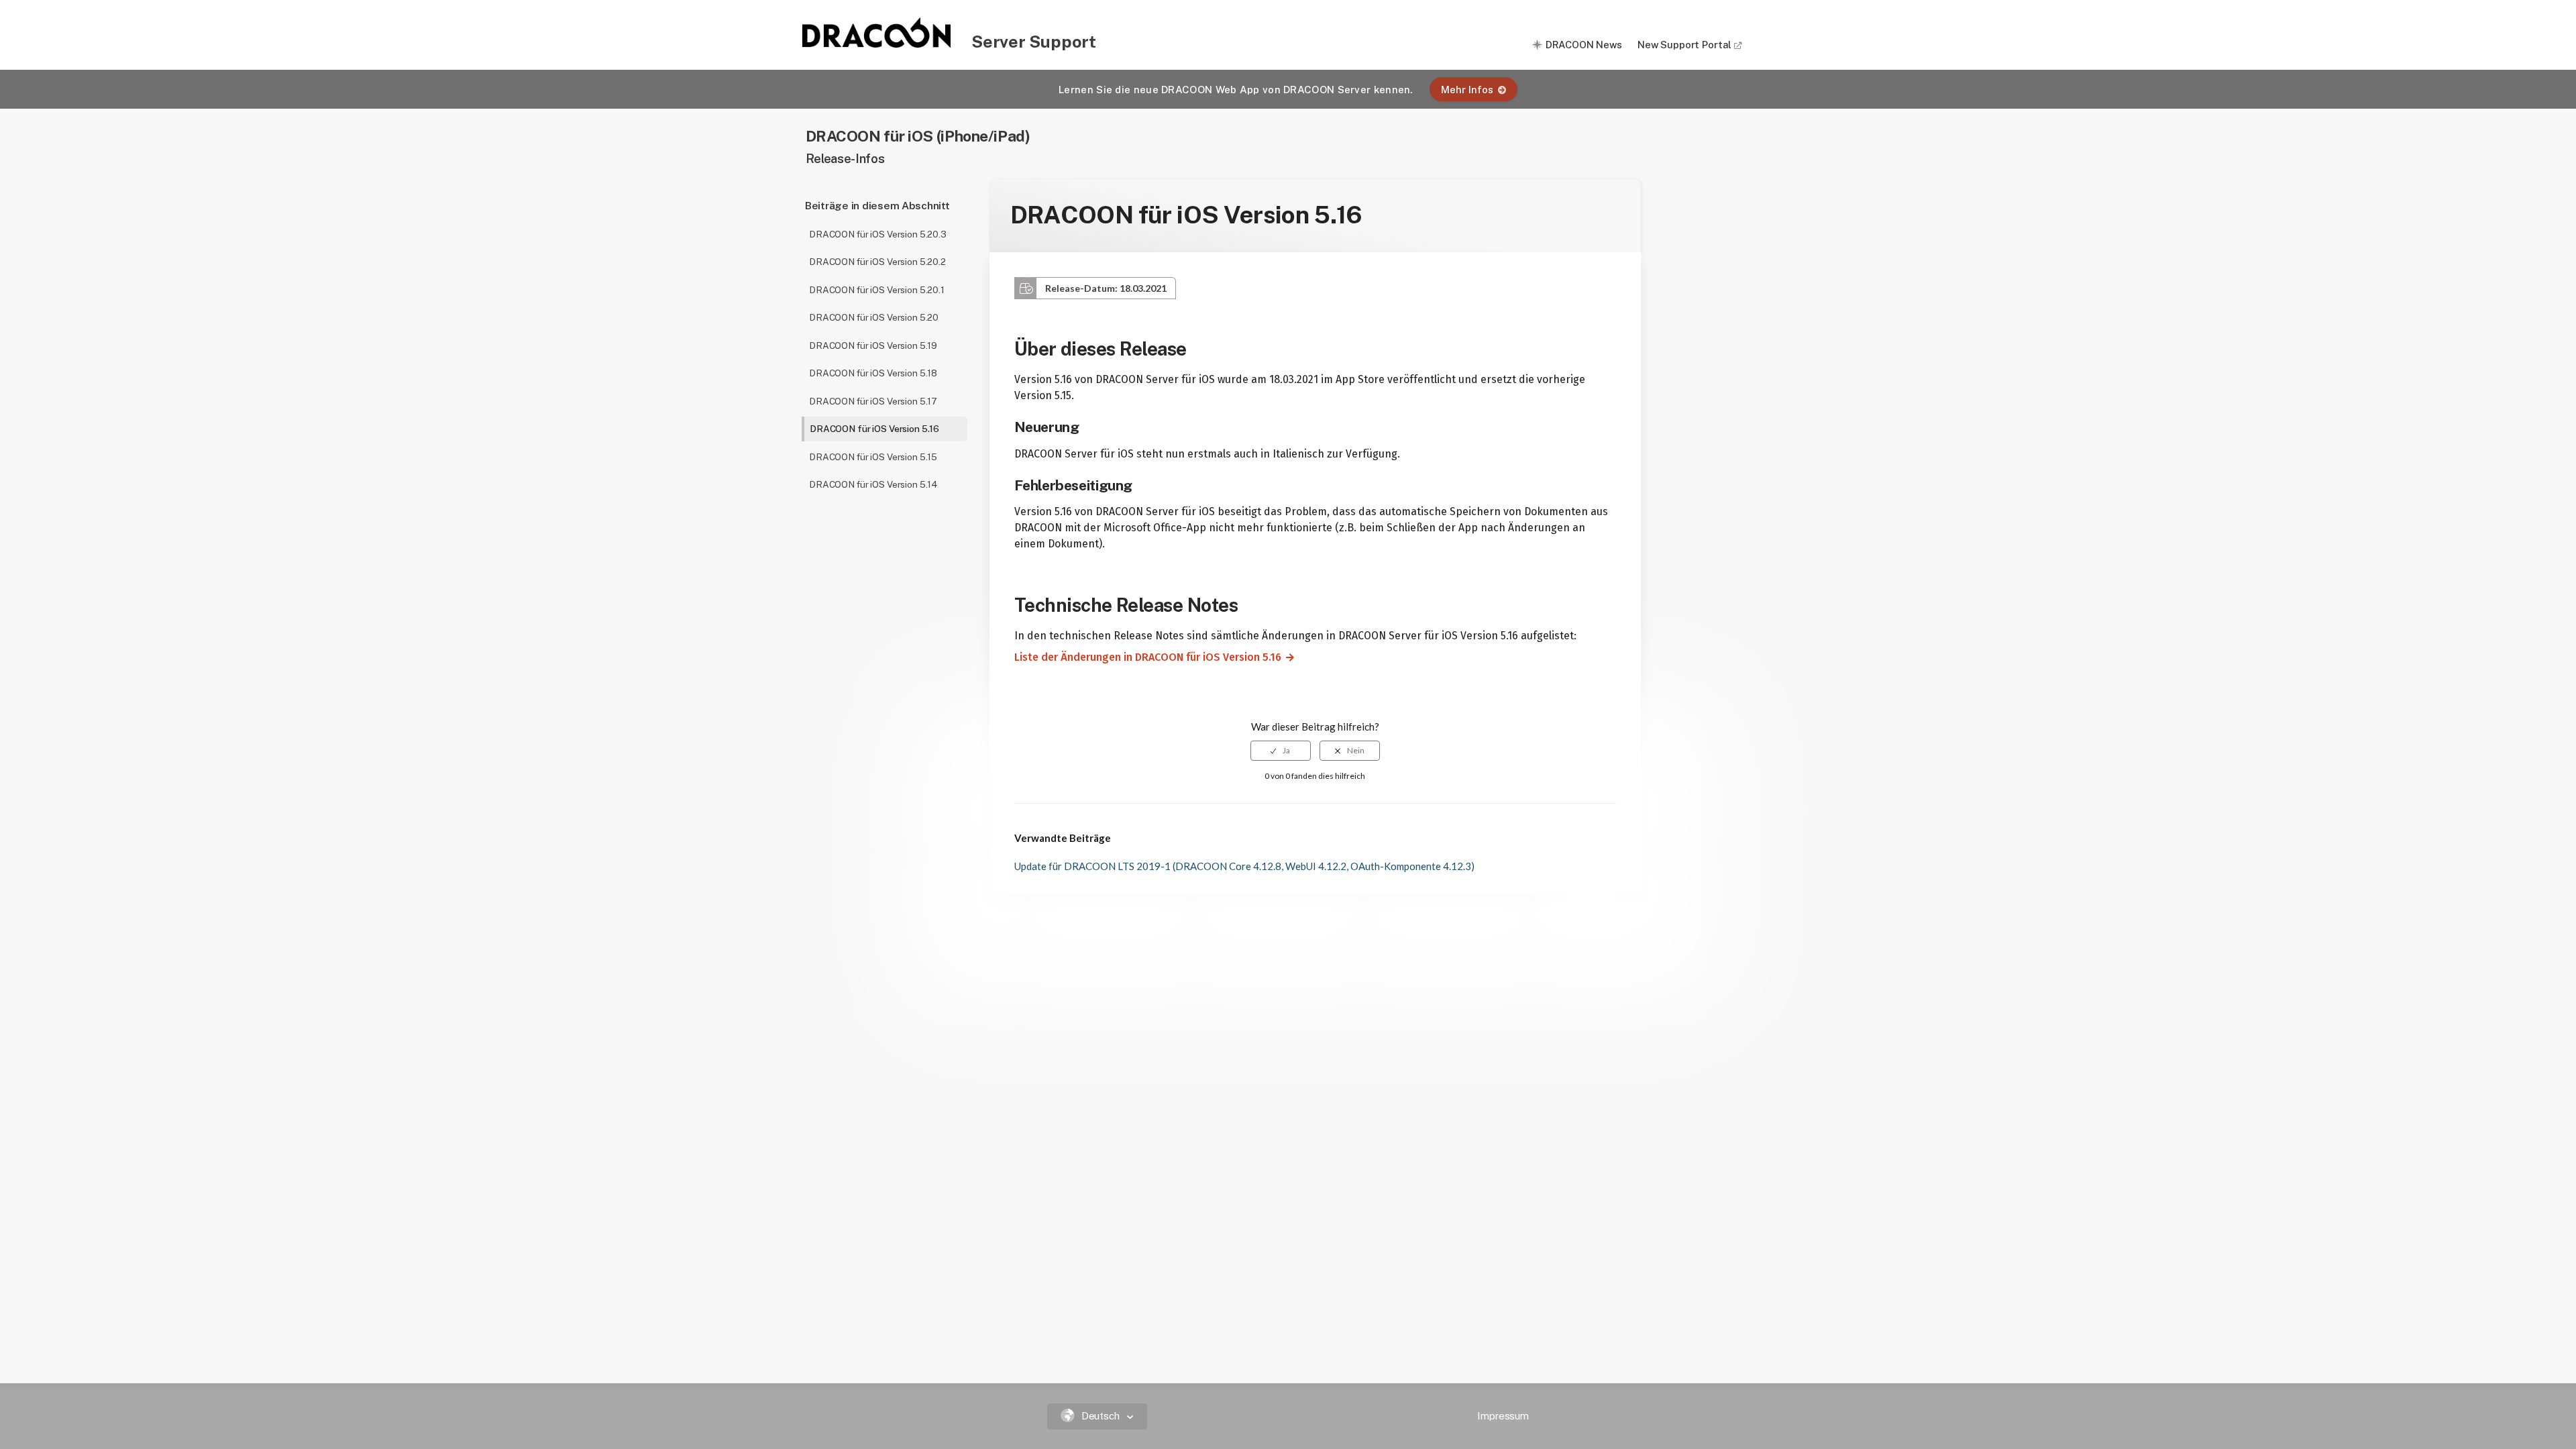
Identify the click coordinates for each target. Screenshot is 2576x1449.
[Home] (877, 44)
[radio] (1281, 751)
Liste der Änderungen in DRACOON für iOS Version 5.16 (1142, 657)
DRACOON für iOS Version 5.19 (873, 345)
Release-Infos (845, 159)
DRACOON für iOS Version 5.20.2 (877, 262)
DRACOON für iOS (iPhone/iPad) (918, 136)
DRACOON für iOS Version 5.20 (874, 317)
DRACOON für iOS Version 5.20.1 (877, 290)
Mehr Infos (1467, 90)
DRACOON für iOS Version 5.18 (873, 373)
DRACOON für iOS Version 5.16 (874, 429)
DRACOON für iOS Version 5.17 (873, 401)
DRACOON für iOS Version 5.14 (873, 484)
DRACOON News (1584, 45)
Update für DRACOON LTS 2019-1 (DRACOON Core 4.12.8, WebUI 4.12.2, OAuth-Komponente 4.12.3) (1244, 866)
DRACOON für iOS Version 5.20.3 (878, 234)
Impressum (1503, 1416)
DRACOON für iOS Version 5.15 (873, 457)
